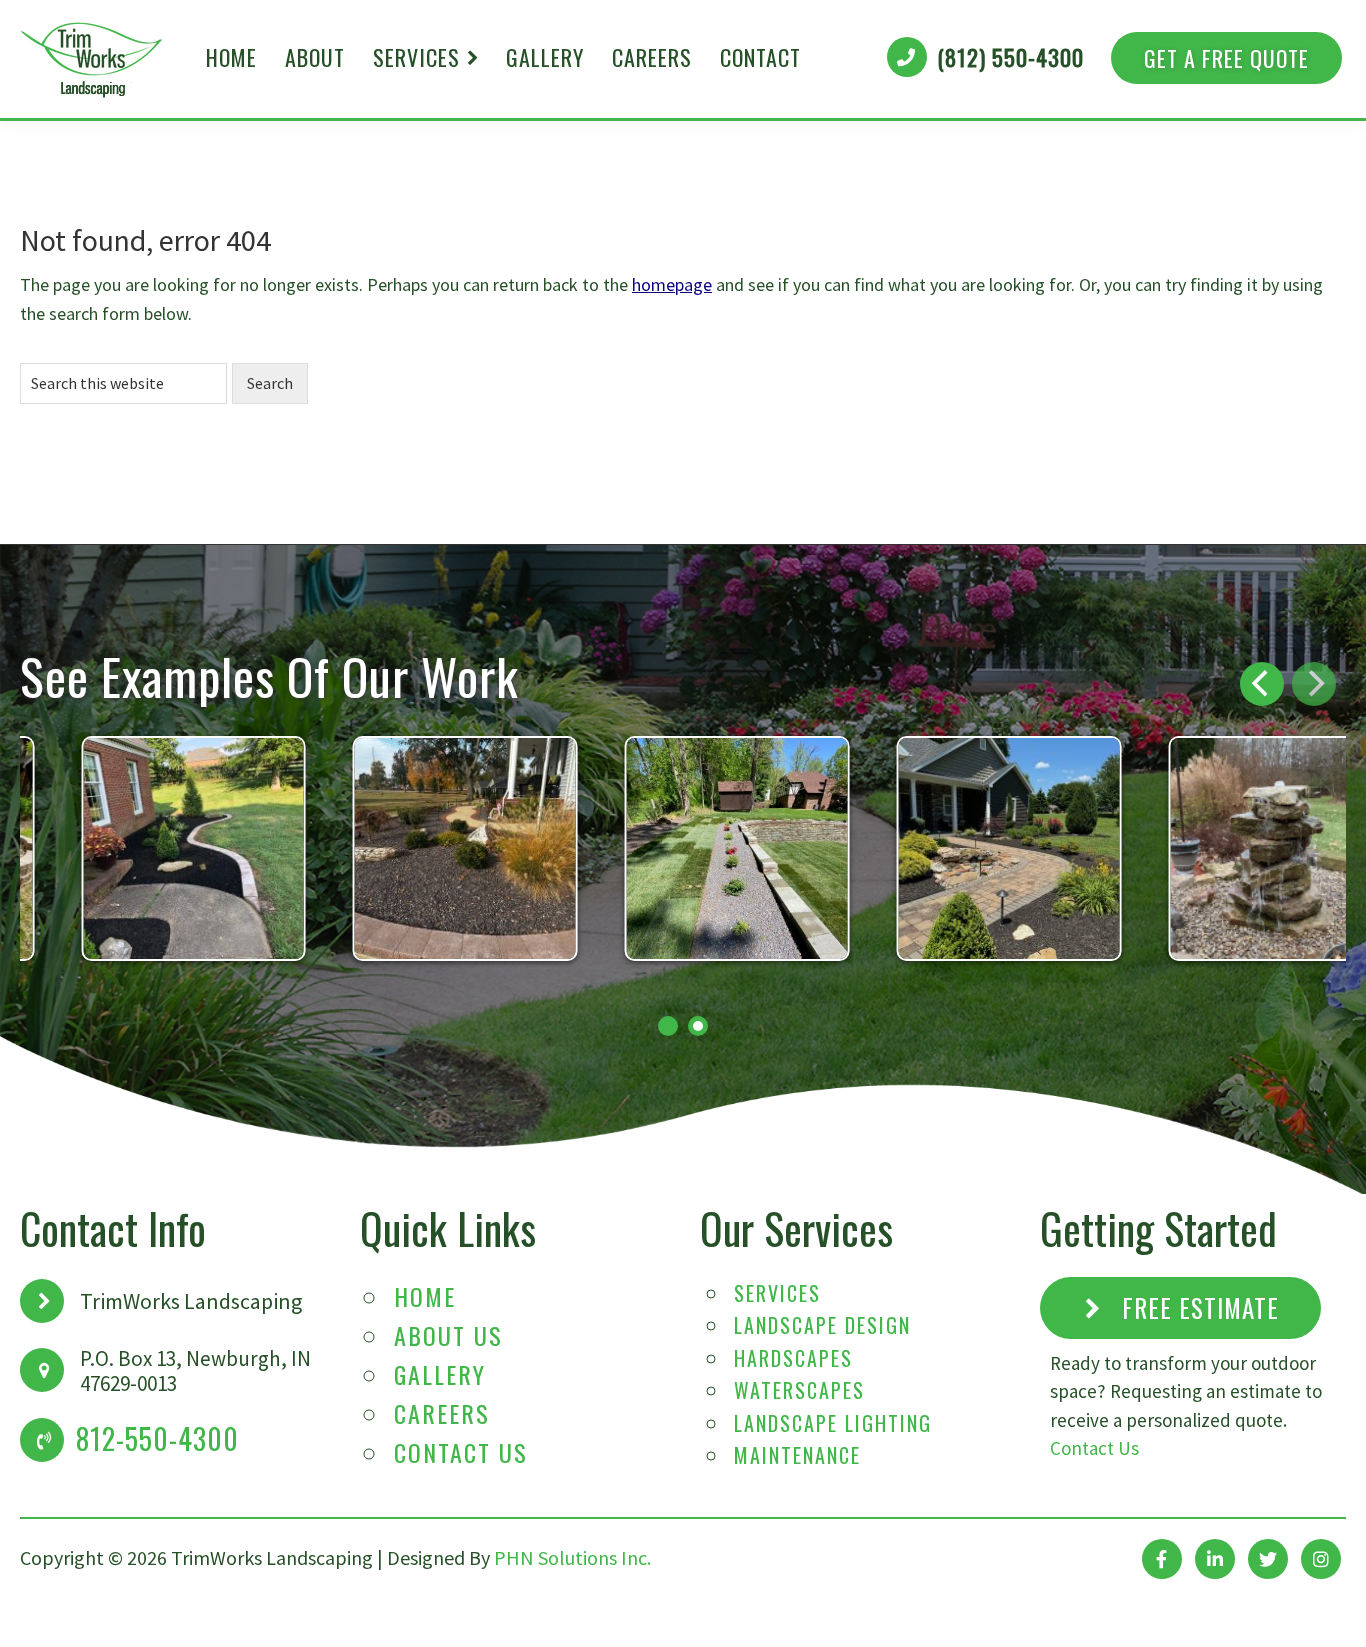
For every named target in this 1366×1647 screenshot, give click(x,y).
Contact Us (461, 1452)
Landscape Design (822, 1325)
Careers (442, 1413)
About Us (448, 1335)
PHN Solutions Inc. (572, 1557)
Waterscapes (799, 1390)
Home (425, 1296)
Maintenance (797, 1455)
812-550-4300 (157, 1438)
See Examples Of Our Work (269, 675)
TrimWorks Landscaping (92, 59)
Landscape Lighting (833, 1423)
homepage (672, 284)
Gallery (440, 1374)
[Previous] (1262, 684)
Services (777, 1293)
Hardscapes (793, 1358)
